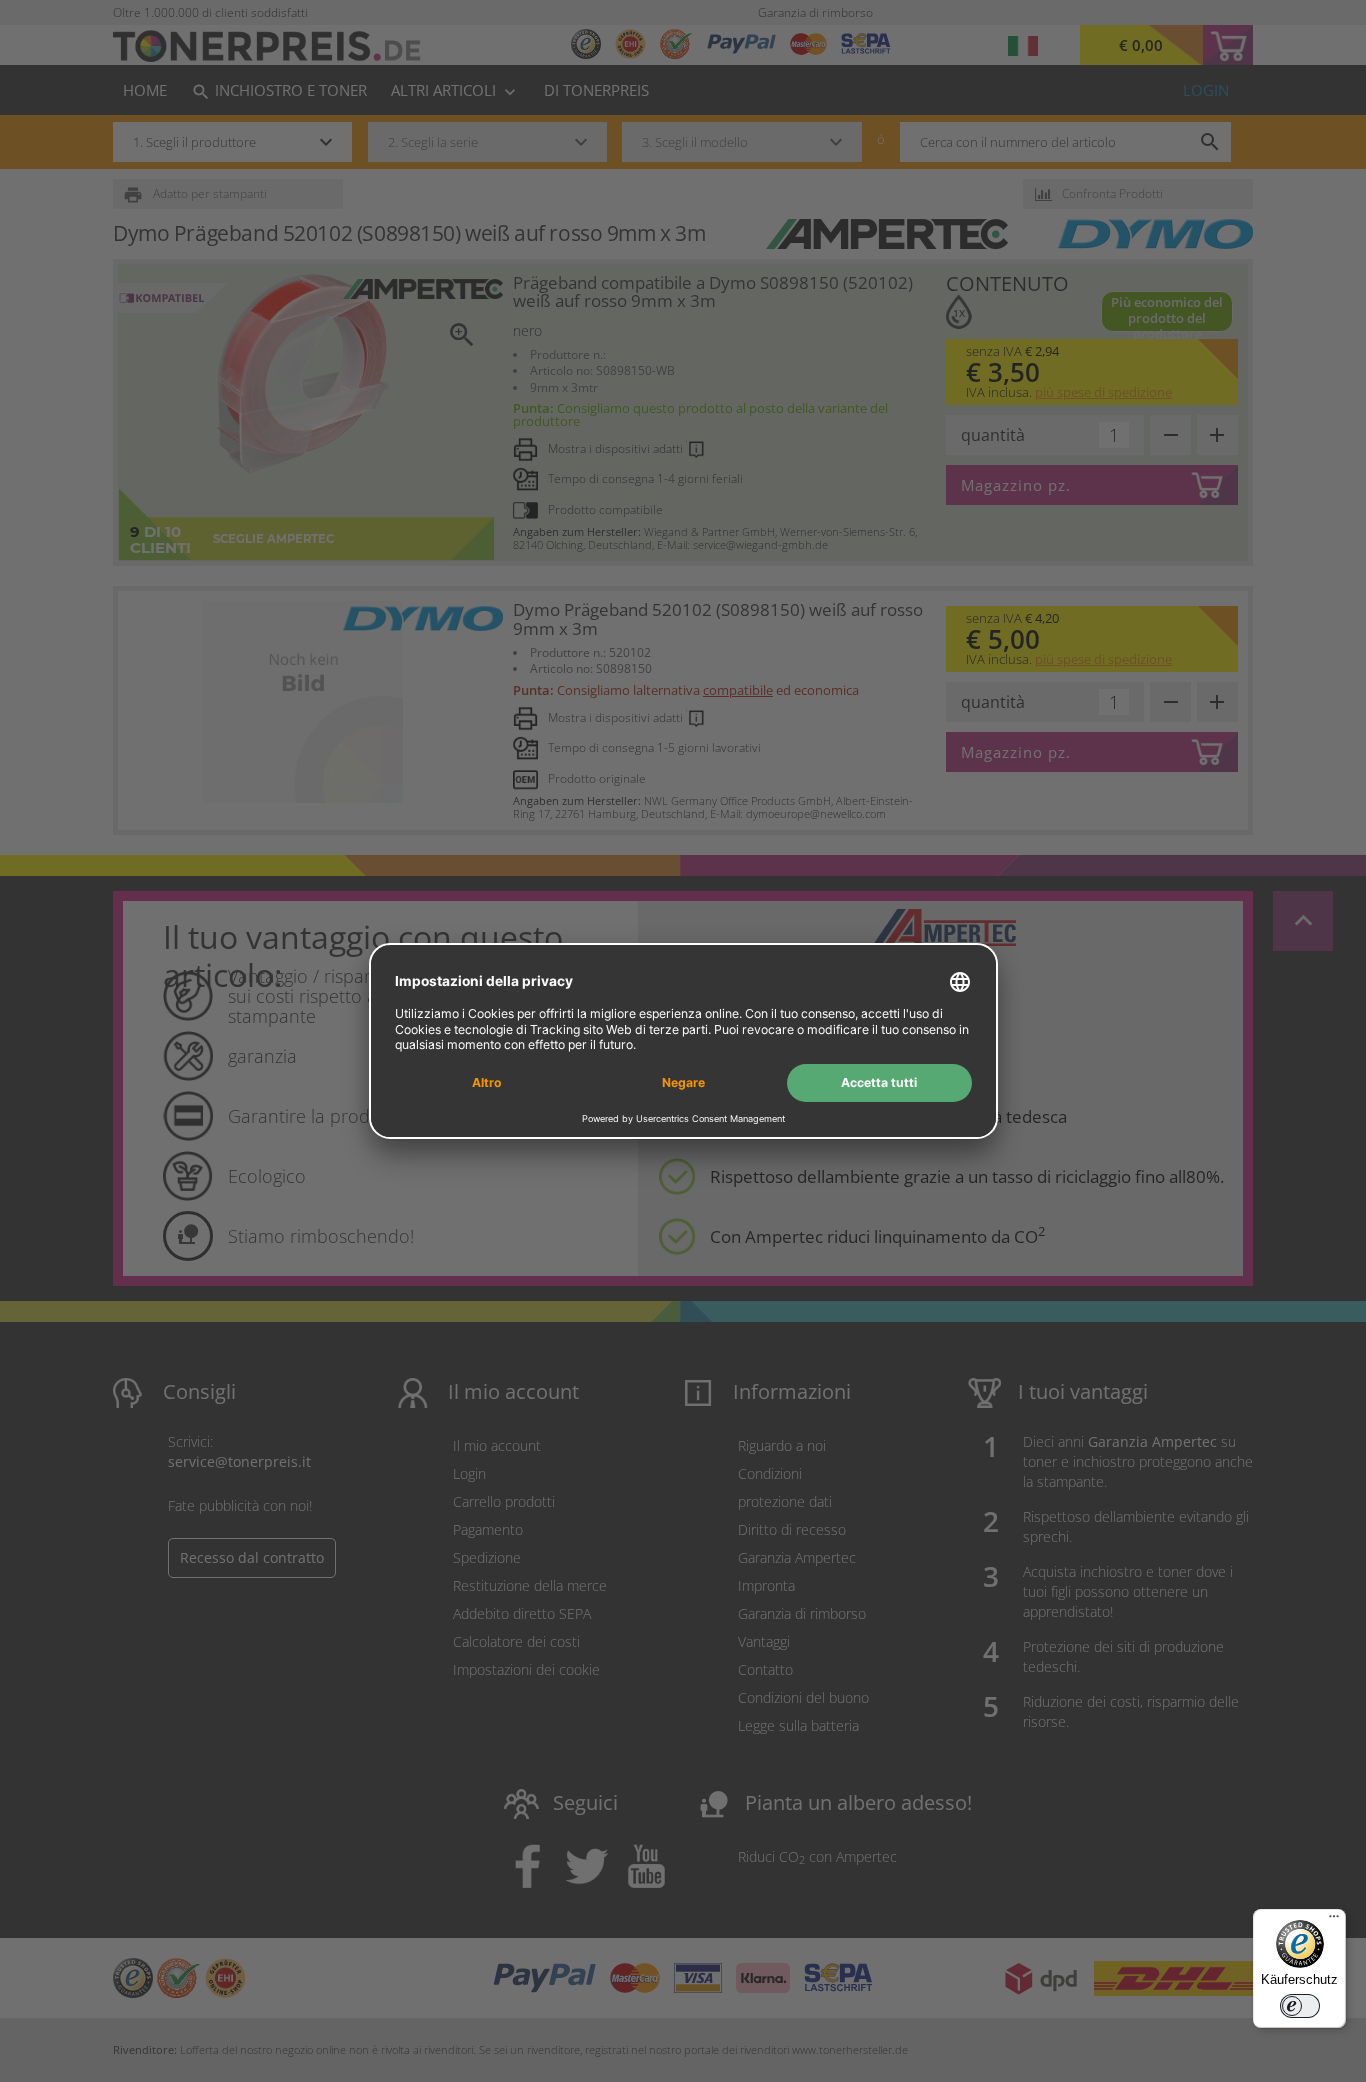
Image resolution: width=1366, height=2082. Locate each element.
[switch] (1300, 2006)
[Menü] (1334, 1921)
